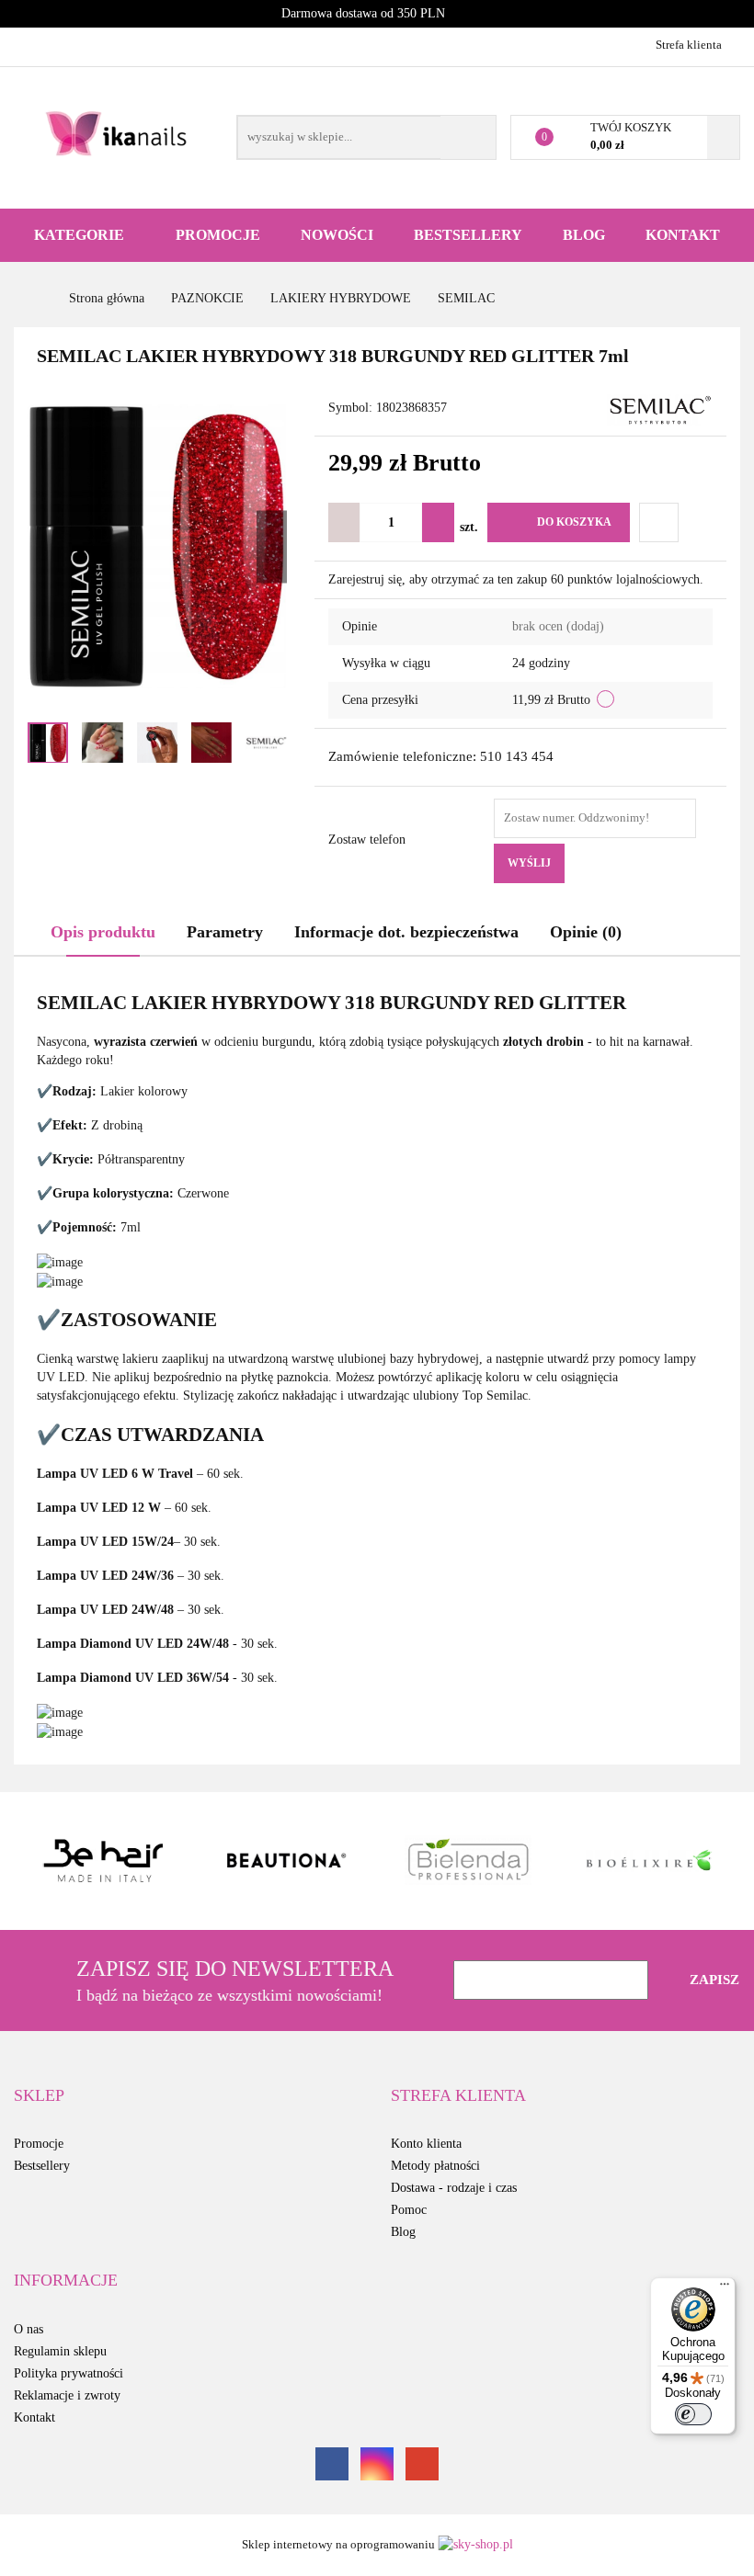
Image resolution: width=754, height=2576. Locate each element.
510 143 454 (30, 44)
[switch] (693, 2414)
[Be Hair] (105, 1861)
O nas (29, 2329)
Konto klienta (426, 2144)
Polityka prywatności (69, 2373)
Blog (584, 235)
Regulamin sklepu (60, 2351)
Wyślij (529, 863)
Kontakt (683, 235)
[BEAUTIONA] (287, 1861)
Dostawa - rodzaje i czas (454, 2188)
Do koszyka (574, 522)
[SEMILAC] (660, 409)
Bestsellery (468, 235)
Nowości (337, 235)
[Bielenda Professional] (468, 1861)
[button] (39, 2096)
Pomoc (409, 2210)
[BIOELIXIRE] (650, 1861)
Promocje (218, 235)
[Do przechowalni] (659, 522)
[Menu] (725, 2288)
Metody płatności (435, 2166)
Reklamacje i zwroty (67, 2395)
